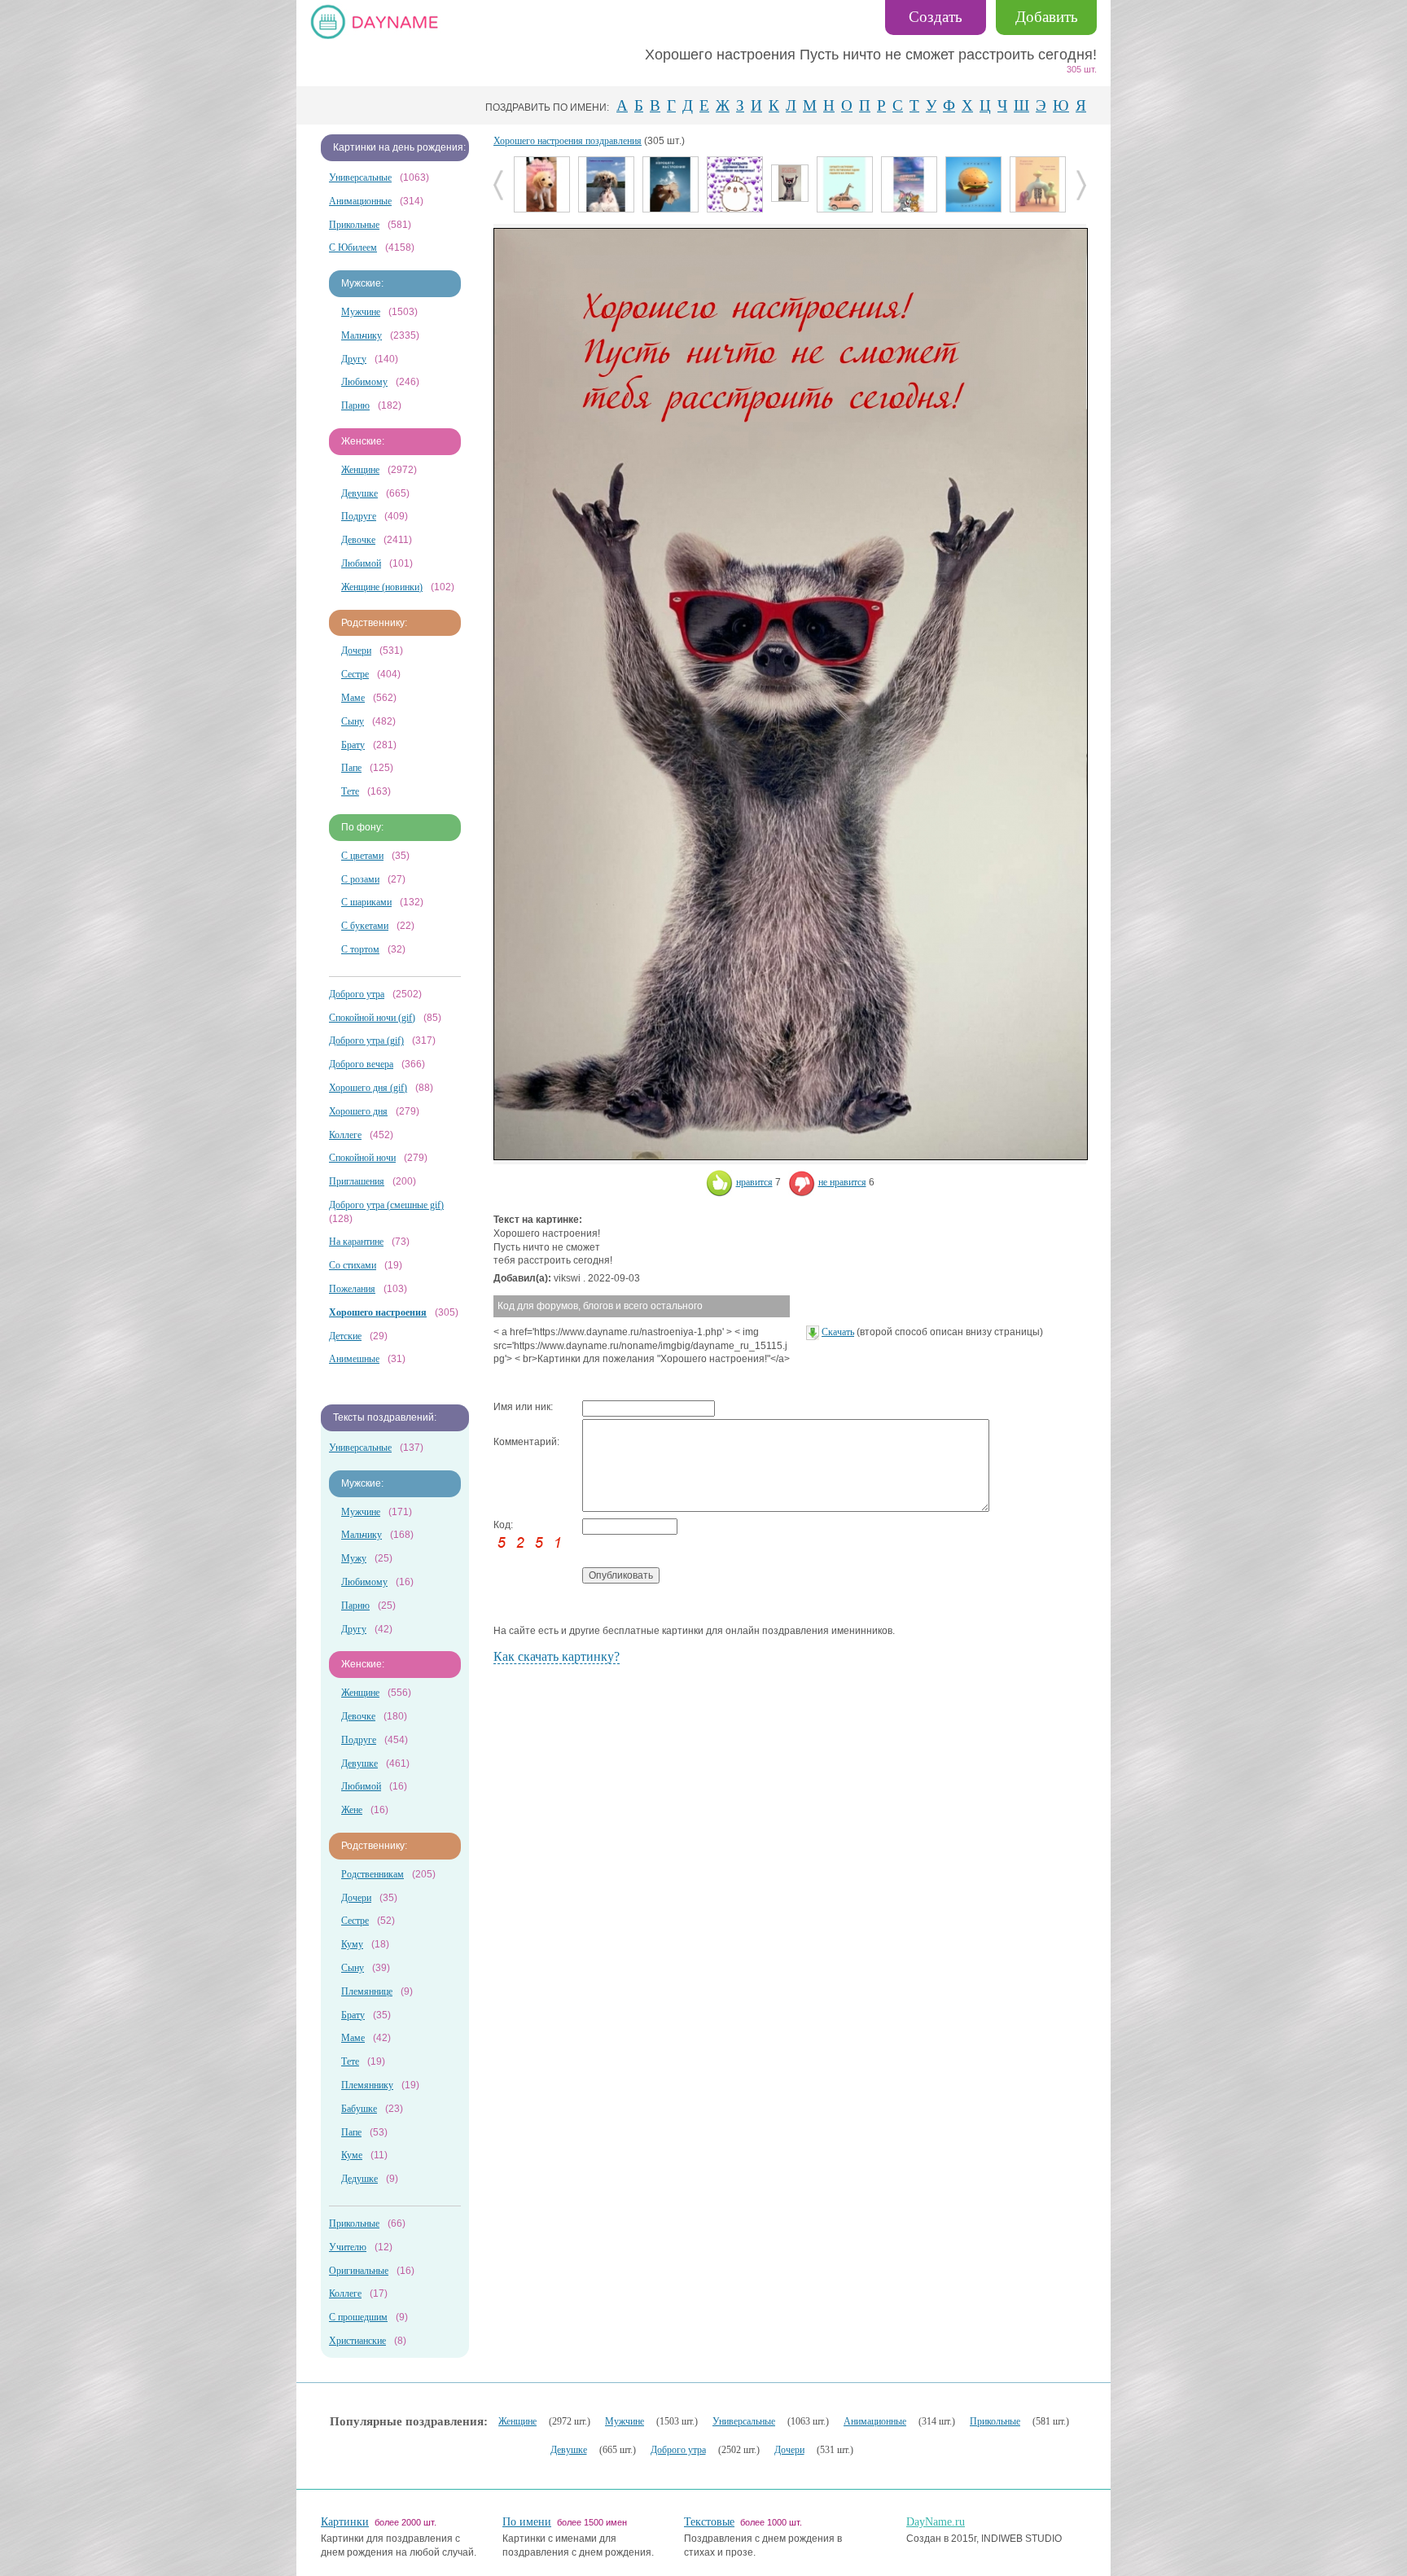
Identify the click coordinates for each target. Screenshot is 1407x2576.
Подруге (359, 516)
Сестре (355, 674)
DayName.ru (936, 2522)
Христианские (357, 2341)
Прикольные (354, 225)
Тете (350, 791)
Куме (352, 2155)
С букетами (365, 926)
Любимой (361, 563)
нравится (754, 1182)
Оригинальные (359, 2271)
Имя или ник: (523, 1407)
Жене (352, 1810)
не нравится (842, 1182)
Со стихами (353, 1265)
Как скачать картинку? (557, 1656)
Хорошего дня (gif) (368, 1088)
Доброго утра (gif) (366, 1040)
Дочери (356, 651)
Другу (354, 359)
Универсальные (360, 177)
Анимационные (360, 201)
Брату (353, 745)
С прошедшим (358, 2317)
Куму (352, 1944)
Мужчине (361, 312)
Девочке (358, 540)
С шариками (366, 902)
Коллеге (345, 1135)
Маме (353, 698)
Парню (355, 405)
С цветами (362, 856)
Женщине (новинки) (382, 587)
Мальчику (362, 335)
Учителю (348, 2247)
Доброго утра (357, 994)
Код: (503, 1525)
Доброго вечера (361, 1064)
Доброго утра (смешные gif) (386, 1205)
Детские (345, 1336)
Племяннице (367, 1991)
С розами (360, 879)
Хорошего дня (358, 1111)
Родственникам (373, 1874)
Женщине (360, 470)
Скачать (838, 1332)
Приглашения (357, 1181)
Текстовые (709, 2522)
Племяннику (367, 2085)
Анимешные (354, 1359)
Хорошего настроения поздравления (568, 141)
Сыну (353, 721)
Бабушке (359, 2109)
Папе (351, 768)
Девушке (359, 493)
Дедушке (359, 2179)
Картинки (345, 2522)
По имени (527, 2522)
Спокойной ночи (362, 1158)
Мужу (354, 1558)
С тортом (360, 949)
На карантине (356, 1242)
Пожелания (352, 1289)
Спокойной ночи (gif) (372, 1018)
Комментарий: (526, 1442)
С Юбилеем (353, 248)
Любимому (364, 382)
